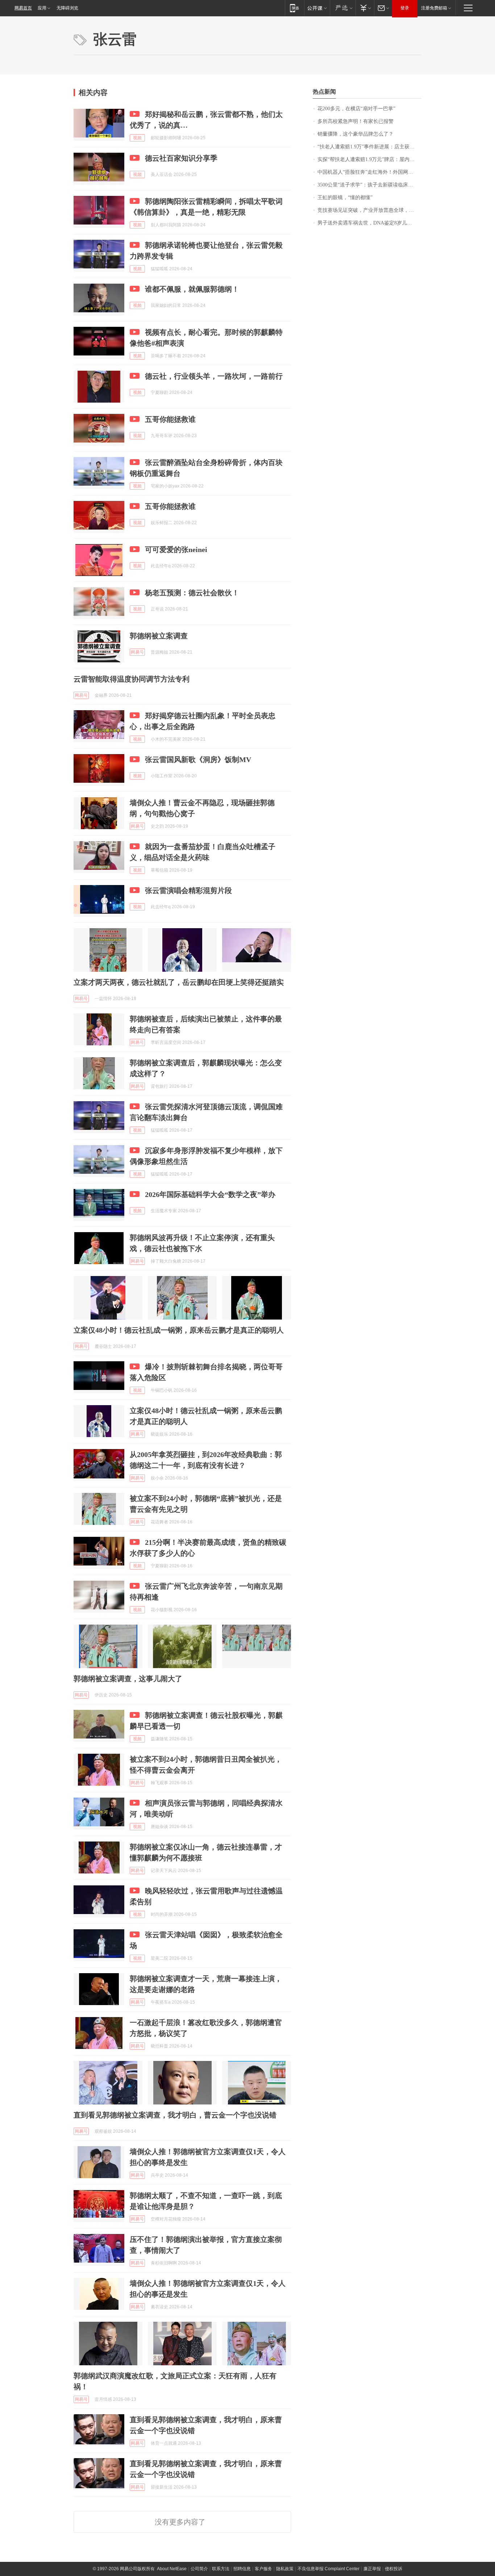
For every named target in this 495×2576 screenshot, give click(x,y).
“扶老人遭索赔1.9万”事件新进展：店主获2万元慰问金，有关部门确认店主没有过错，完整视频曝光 (369, 147)
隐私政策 (285, 2569)
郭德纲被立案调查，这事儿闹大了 (128, 1679)
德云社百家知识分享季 (181, 158)
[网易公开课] (317, 8)
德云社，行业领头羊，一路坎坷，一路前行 (214, 376)
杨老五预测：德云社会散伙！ (192, 593)
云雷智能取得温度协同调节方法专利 (132, 679)
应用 (42, 8)
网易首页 (23, 8)
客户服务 (263, 2569)
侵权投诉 (394, 2569)
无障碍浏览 (67, 8)
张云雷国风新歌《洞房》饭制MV (198, 760)
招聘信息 (242, 2569)
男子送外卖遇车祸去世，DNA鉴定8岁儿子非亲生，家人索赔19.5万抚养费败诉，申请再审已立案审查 (369, 223)
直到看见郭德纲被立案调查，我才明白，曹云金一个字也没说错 (175, 2115)
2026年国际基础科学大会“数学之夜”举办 (210, 1194)
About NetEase (172, 2569)
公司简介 (199, 2569)
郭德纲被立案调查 (159, 636)
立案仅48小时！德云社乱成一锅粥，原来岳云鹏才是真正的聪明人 (179, 1330)
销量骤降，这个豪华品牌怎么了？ (355, 134)
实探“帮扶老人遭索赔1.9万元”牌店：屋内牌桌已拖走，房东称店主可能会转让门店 (369, 159)
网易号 (137, 652)
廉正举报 (372, 2569)
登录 (405, 8)
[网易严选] (343, 8)
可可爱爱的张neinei (176, 550)
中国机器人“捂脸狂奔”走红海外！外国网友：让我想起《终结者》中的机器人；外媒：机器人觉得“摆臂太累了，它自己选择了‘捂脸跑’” (369, 172)
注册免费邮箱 (434, 8)
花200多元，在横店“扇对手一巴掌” (356, 109)
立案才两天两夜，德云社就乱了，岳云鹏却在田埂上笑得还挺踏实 (179, 982)
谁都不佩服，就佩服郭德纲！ (192, 289)
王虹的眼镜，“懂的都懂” (345, 197)
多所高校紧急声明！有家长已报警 (355, 121)
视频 (137, 138)
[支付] (365, 8)
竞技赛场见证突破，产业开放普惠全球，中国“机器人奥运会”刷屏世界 (369, 210)
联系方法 (221, 2569)
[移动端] (294, 8)
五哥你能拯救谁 (170, 419)
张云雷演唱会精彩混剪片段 (188, 890)
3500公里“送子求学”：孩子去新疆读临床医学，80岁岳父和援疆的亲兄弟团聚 (369, 185)
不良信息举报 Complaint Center (328, 2569)
